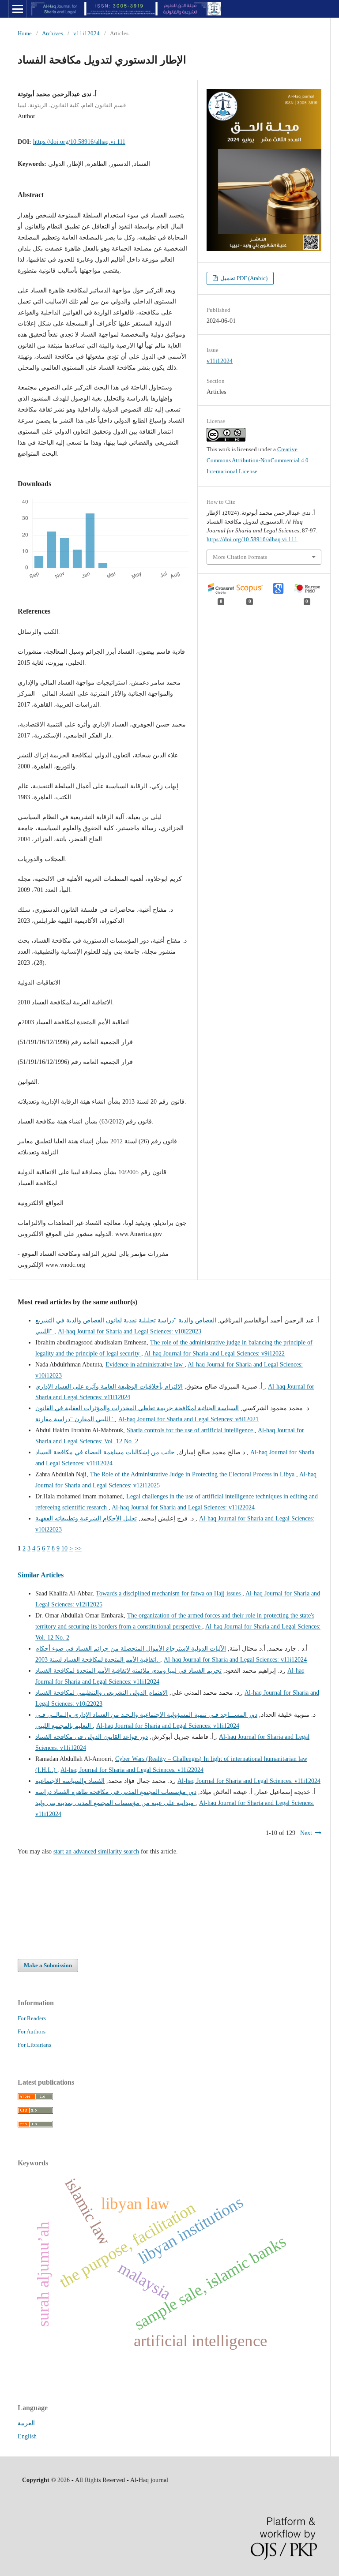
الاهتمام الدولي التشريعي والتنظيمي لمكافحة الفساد (138, 1693)
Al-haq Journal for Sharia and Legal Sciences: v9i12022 (215, 1354)
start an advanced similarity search (96, 1851)
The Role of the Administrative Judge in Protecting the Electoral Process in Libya (193, 1474)
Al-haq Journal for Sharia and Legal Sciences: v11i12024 (235, 1660)
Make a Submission (48, 1965)
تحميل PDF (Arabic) (243, 278)
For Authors (32, 2031)
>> (78, 1548)
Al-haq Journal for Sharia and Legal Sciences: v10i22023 (130, 1331)
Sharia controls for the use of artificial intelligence (191, 1430)
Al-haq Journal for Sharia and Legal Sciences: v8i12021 (188, 1419)
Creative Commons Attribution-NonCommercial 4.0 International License (258, 460)
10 (64, 1548)
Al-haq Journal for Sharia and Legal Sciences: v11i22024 (183, 1507)
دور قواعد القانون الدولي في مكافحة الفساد (125, 1737)
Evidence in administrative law (145, 1365)
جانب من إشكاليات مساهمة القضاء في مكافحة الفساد (141, 1452)
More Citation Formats (240, 557)
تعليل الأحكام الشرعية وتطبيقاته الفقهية (115, 1518)
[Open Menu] (18, 9)
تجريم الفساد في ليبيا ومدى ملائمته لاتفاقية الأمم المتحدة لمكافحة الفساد (160, 1671)
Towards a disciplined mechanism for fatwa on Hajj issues (169, 1593)
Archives (53, 33)
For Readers (32, 2018)
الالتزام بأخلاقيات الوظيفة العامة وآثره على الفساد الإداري (150, 1387)
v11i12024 (87, 33)
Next (306, 1833)
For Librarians (34, 2045)
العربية (26, 2423)
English (27, 2436)
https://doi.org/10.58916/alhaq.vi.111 (79, 142)
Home (25, 33)
